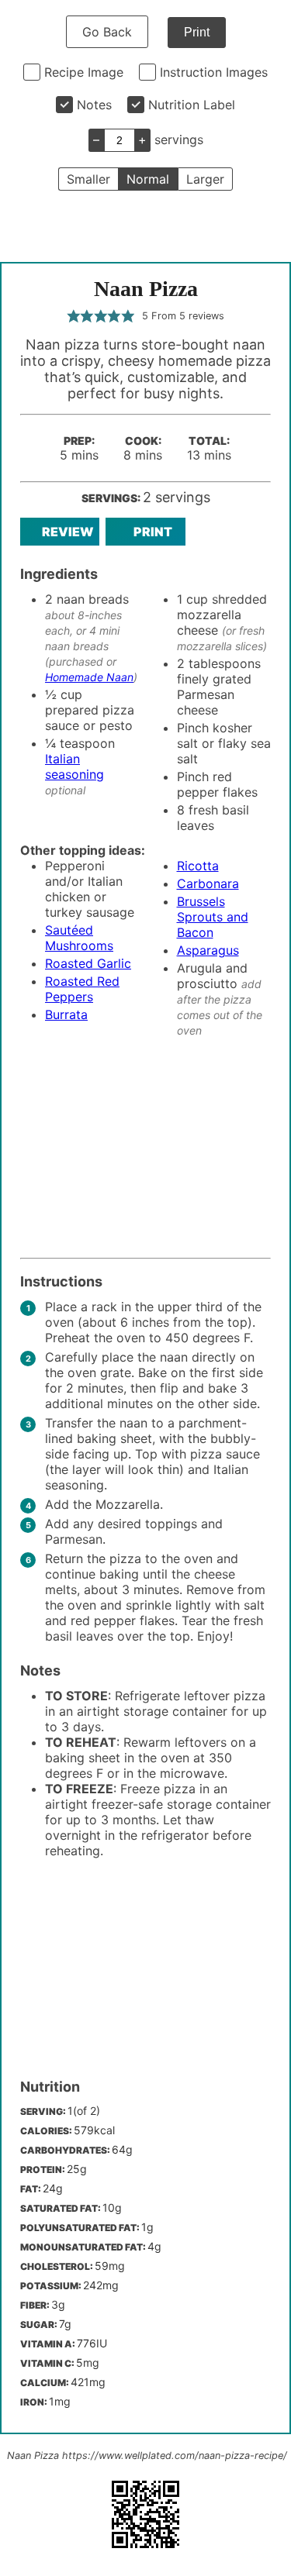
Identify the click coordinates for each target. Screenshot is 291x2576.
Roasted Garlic (88, 963)
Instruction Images (214, 72)
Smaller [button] (88, 179)
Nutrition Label (192, 105)
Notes (94, 105)
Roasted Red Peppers (82, 989)
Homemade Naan (89, 677)
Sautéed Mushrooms (79, 938)
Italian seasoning (74, 766)
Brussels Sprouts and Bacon (213, 917)
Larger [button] (205, 179)
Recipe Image (84, 72)
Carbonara (208, 883)
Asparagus (208, 950)
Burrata (66, 1014)
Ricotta (198, 866)
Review (68, 532)
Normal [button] (148, 179)
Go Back (107, 32)
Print (197, 32)
